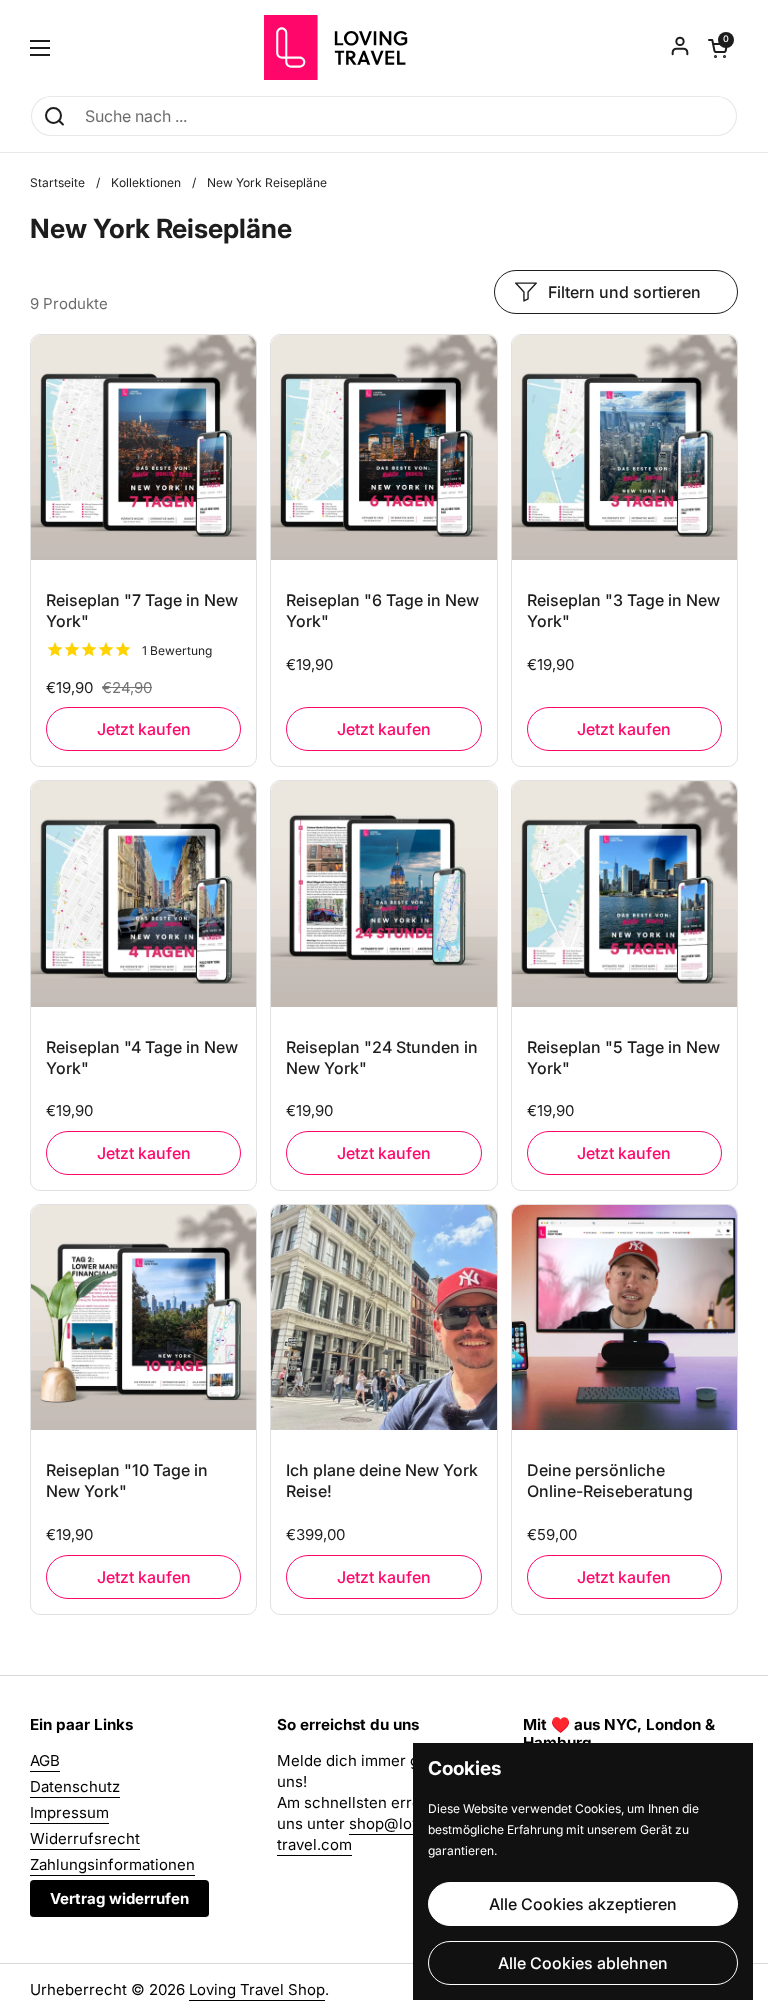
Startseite (57, 182)
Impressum (69, 1812)
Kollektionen (146, 182)
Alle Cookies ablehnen (583, 1963)
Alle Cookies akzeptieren (583, 1904)
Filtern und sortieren (624, 292)
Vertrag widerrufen (119, 1898)
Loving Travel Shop (257, 1989)
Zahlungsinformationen (112, 1864)
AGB (45, 1760)
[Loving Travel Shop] (384, 47)
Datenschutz (75, 1786)
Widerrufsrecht (85, 1838)
